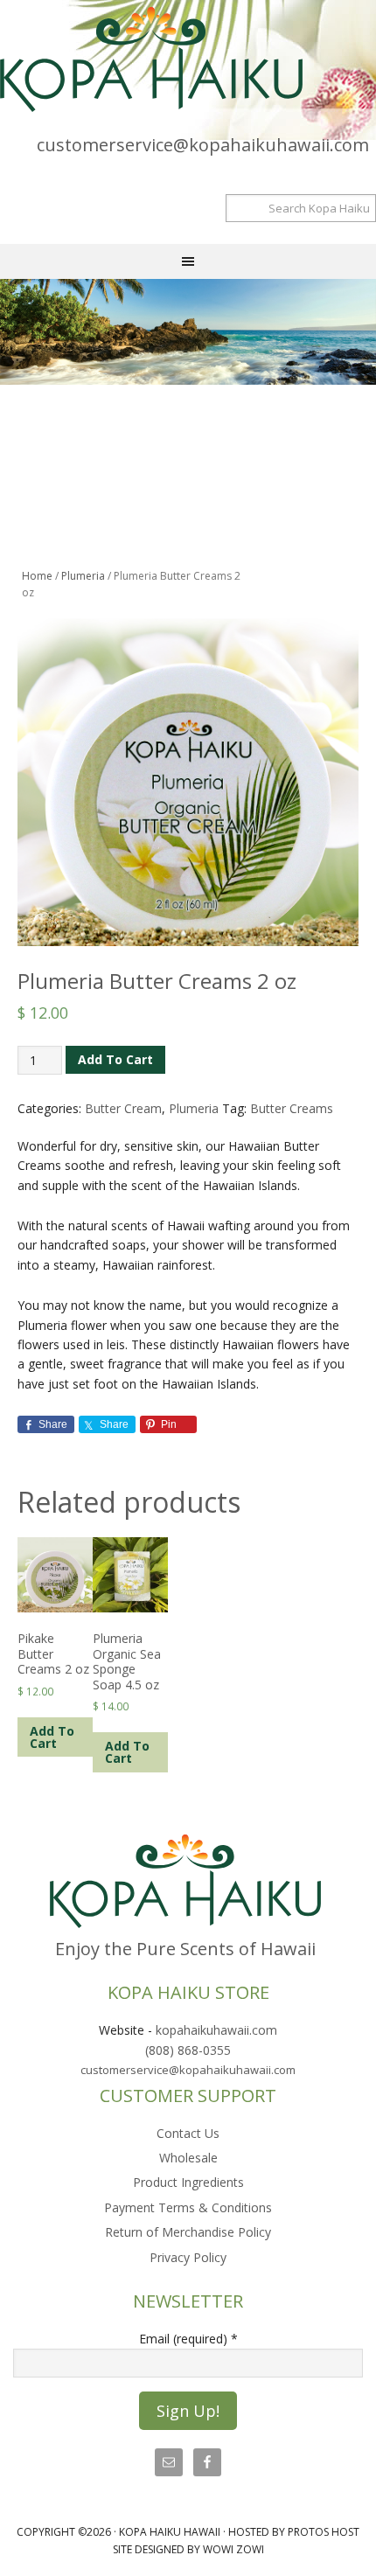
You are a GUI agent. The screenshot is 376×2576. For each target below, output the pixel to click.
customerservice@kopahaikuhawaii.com (203, 145)
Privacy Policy (188, 2257)
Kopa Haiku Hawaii (184, 59)
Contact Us (188, 2133)
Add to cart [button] (52, 1737)
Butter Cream (123, 1108)
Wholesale (188, 2158)
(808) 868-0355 (188, 2050)
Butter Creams (292, 1108)
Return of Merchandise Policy (188, 2232)
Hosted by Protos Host (294, 2532)
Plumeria (83, 576)
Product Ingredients (188, 2182)
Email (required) (188, 2339)
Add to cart (115, 1059)
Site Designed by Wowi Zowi (188, 2549)
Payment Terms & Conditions (188, 2207)
